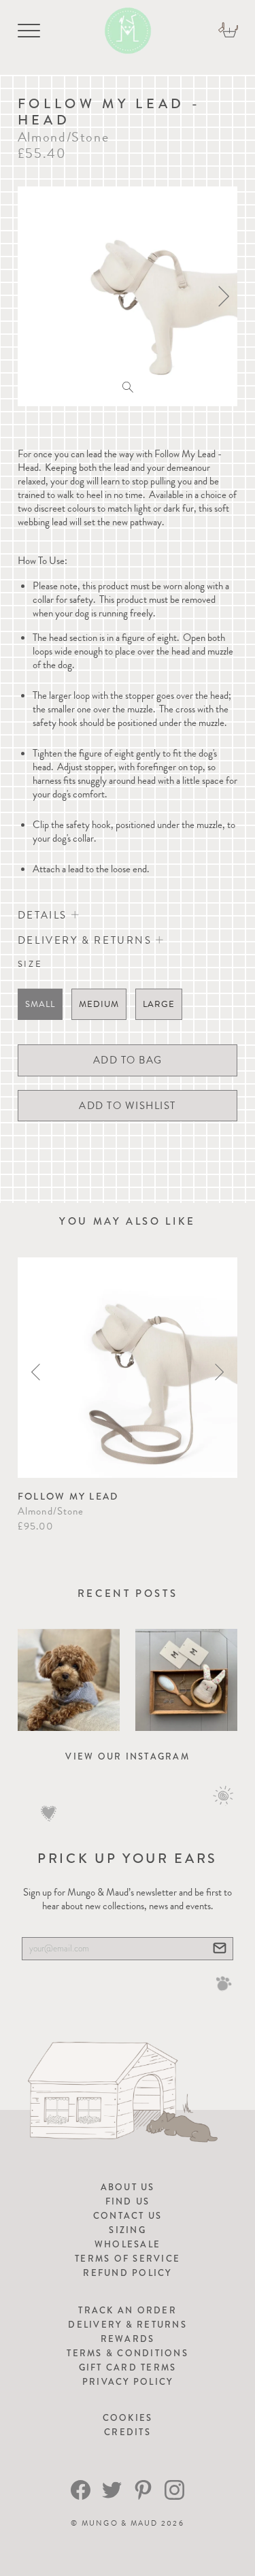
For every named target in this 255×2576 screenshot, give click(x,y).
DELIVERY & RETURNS (87, 940)
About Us (128, 2187)
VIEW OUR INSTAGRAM (128, 1756)
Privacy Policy (128, 2382)
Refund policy (127, 2273)
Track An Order (128, 2310)
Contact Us (128, 2216)
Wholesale (128, 2244)
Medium (99, 1004)
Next (219, 1372)
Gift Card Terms (128, 2367)
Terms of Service (128, 2259)
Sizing (128, 2230)
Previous (36, 1372)
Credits (128, 2432)
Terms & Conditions (128, 2353)
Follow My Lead (68, 1496)
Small (40, 1004)
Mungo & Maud (120, 2523)
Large (159, 1004)
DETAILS (45, 915)
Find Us (128, 2201)
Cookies (128, 2418)
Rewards (128, 2339)
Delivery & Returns (128, 2325)
